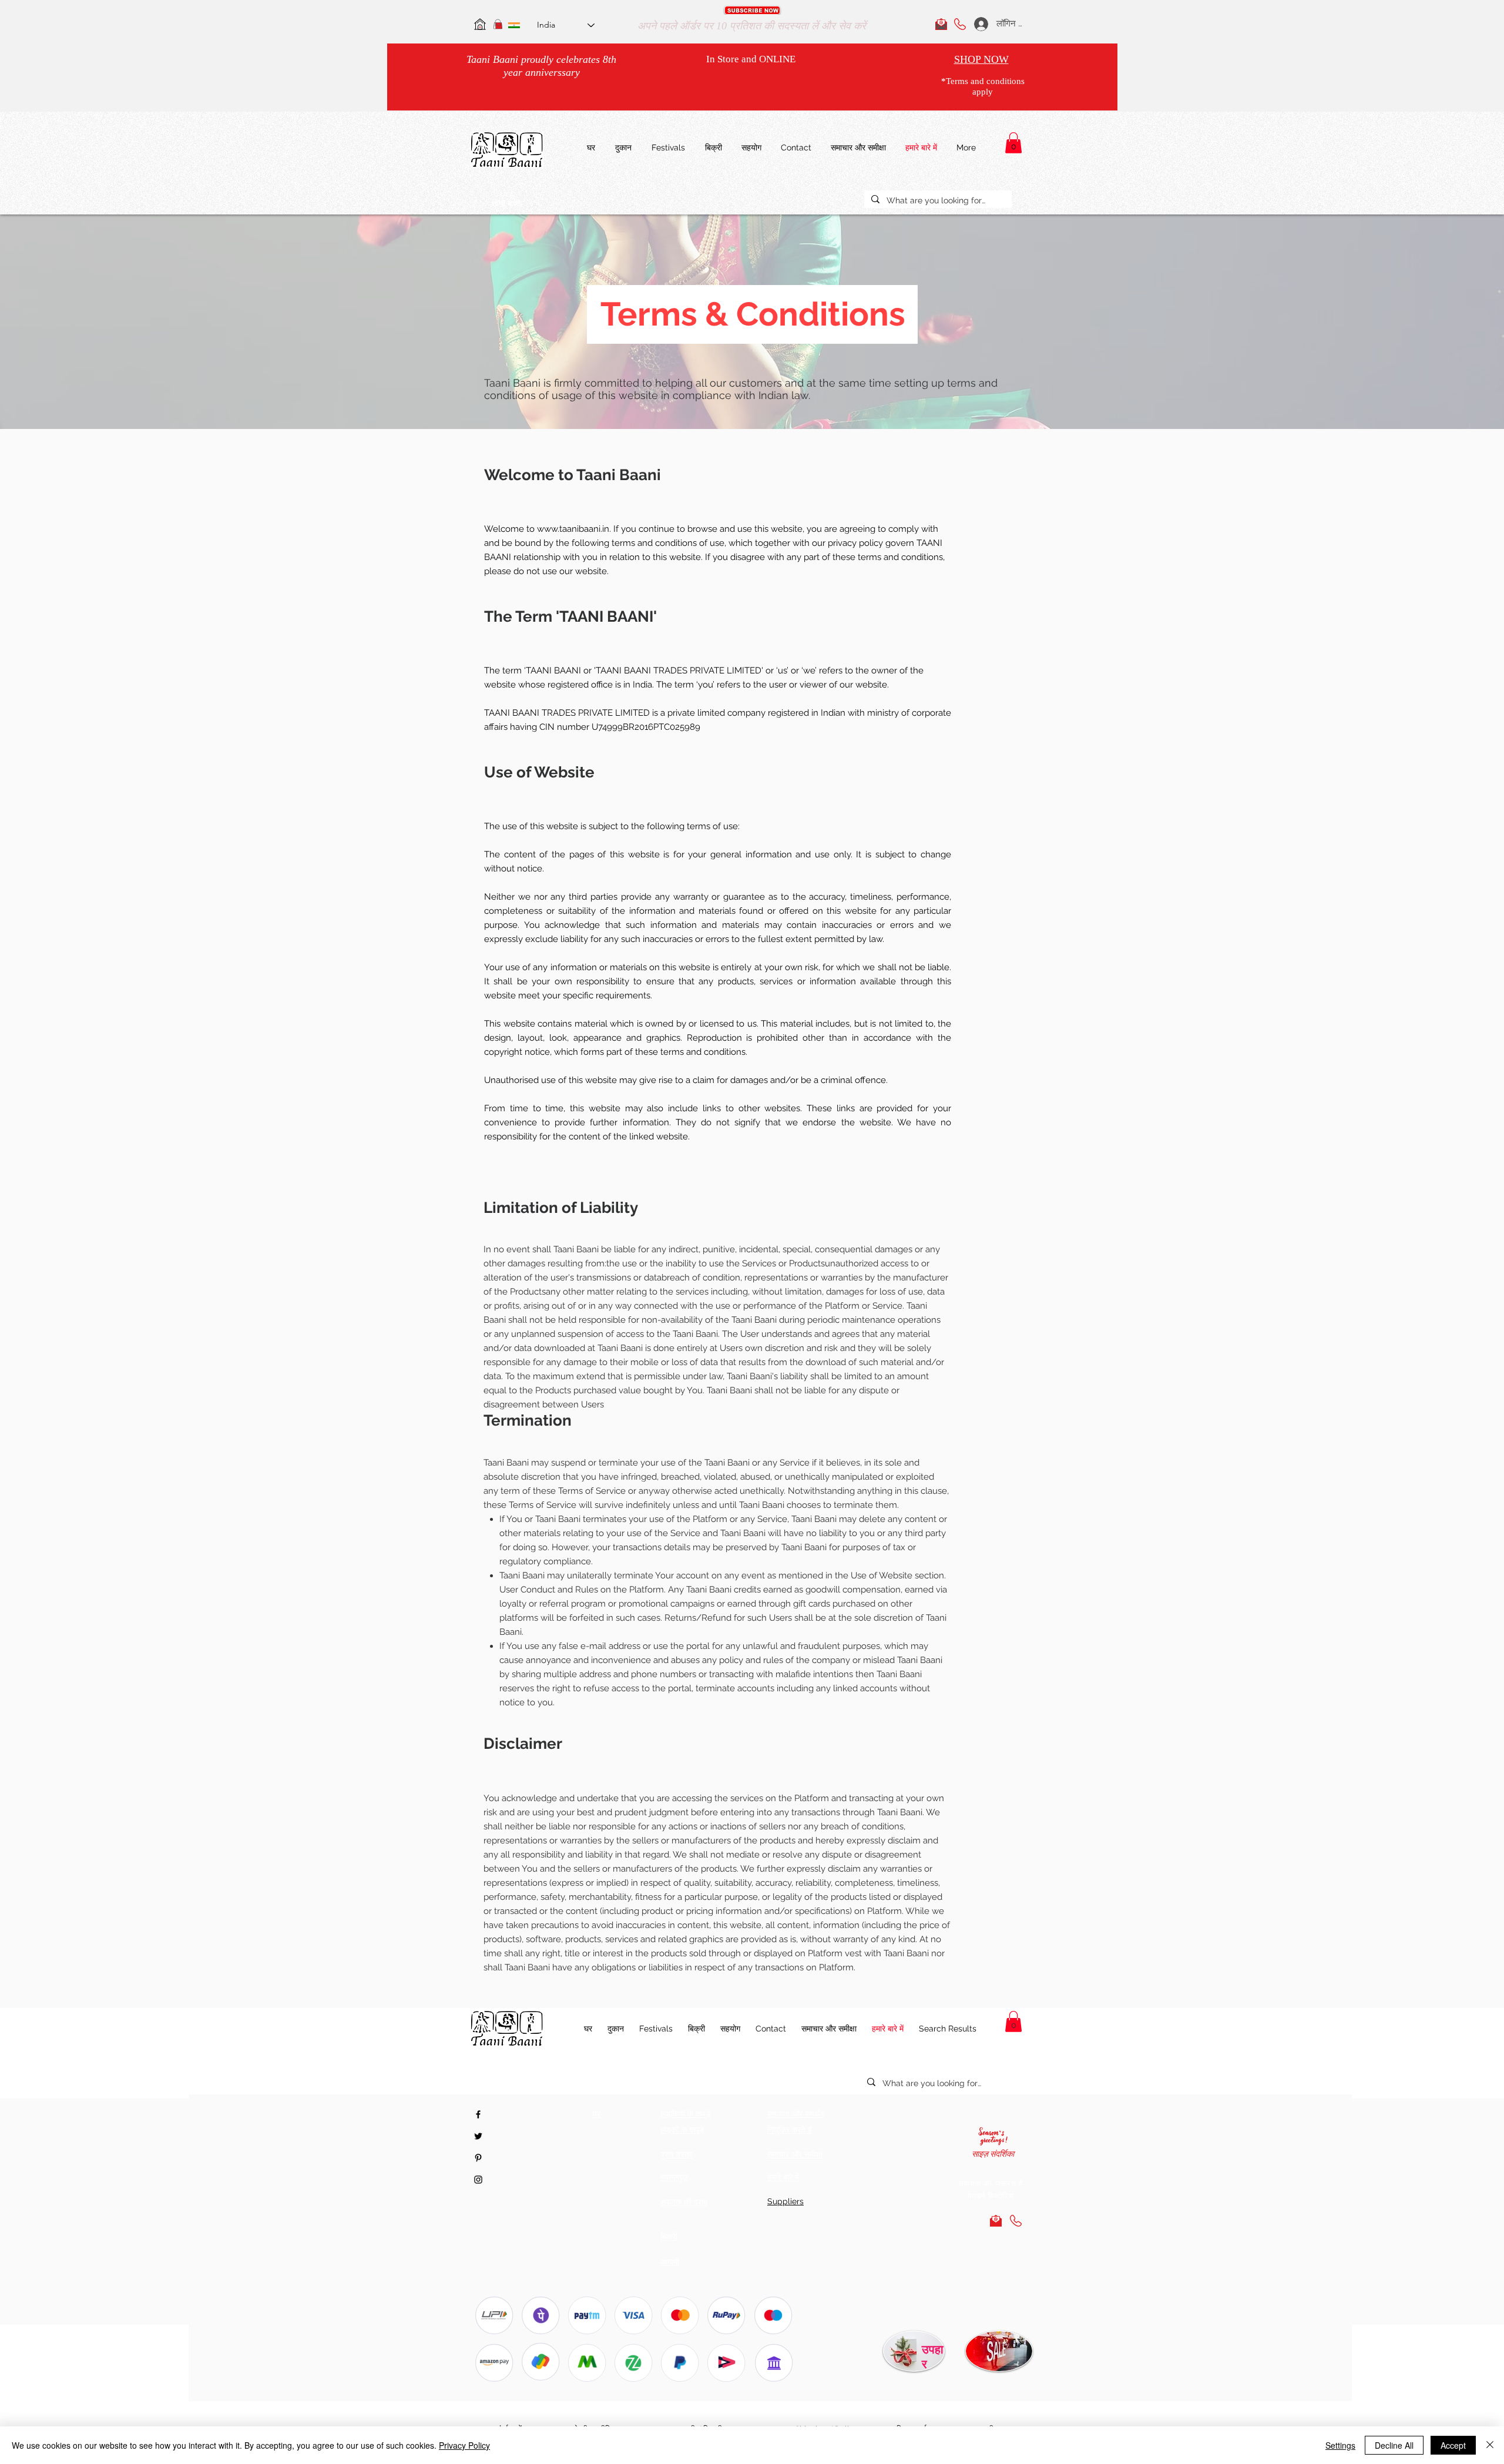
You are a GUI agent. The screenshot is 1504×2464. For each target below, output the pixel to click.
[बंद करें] (1490, 2445)
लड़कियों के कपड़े (686, 2114)
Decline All (1394, 2445)
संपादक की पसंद (684, 2202)
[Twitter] (478, 2136)
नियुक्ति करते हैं (790, 2130)
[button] (752, 10)
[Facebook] (478, 2114)
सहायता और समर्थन (796, 2114)
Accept (1453, 2445)
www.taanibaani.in (573, 529)
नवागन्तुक (674, 2177)
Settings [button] (1340, 2445)
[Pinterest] (478, 2158)
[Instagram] (478, 2180)
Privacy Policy (464, 2445)
